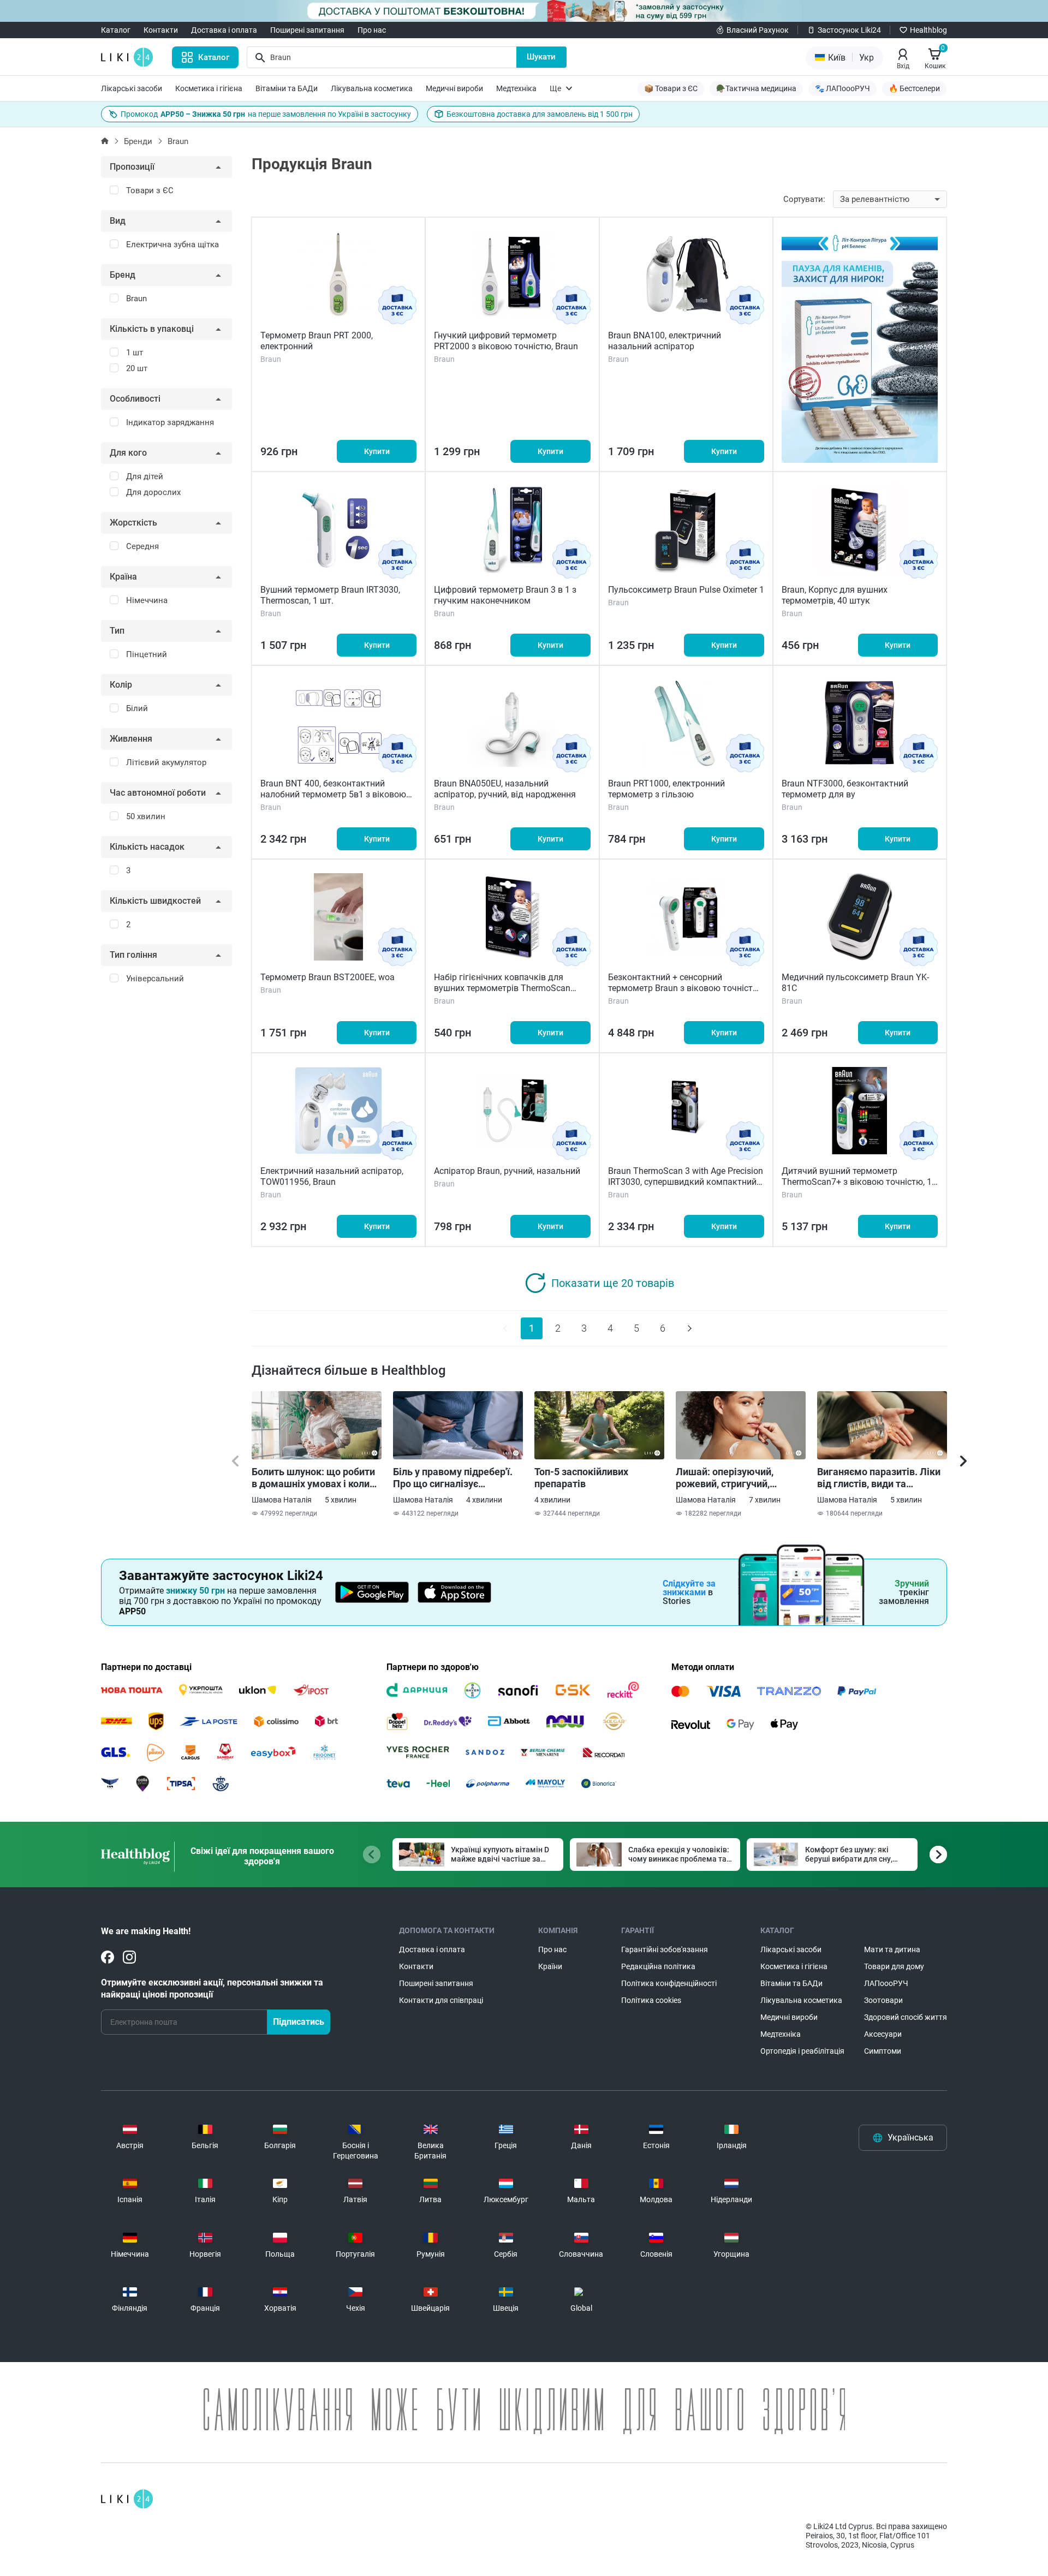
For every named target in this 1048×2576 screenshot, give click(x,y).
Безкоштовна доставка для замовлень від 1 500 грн (540, 114)
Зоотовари (883, 2000)
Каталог (116, 30)
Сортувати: (804, 199)
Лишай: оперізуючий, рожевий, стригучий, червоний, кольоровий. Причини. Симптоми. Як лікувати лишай (731, 1478)
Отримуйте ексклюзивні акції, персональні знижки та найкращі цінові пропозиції (212, 1988)
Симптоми (883, 2051)
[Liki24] (127, 2499)
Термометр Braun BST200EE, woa (327, 977)
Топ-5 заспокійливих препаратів (581, 1478)
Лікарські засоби (132, 88)
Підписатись (299, 2022)
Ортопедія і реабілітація (802, 2051)
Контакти (161, 30)
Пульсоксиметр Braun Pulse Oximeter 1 (686, 590)
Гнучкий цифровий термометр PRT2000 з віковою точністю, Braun (506, 341)
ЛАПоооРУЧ (886, 1983)
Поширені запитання (307, 30)
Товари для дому (894, 1966)
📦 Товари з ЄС (671, 88)
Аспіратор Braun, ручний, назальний (507, 1171)
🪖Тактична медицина (756, 88)
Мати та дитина (892, 1949)
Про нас (372, 30)
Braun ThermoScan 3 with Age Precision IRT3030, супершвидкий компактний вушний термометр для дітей (686, 1182)
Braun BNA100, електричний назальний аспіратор (665, 341)
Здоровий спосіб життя (906, 2017)
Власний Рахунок (758, 30)
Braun (178, 141)
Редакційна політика (658, 1966)
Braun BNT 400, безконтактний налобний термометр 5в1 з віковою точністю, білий (333, 794)
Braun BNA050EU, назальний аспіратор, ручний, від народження (505, 789)
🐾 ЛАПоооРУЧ (842, 88)
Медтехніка (516, 88)
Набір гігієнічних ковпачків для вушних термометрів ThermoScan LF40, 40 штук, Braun (502, 988)
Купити (377, 451)
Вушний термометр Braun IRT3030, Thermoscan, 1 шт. (330, 595)
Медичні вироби (454, 88)
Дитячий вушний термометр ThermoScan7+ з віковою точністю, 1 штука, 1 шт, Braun (857, 1182)
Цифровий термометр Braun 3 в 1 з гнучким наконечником (505, 595)
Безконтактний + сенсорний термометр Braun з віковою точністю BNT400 (684, 988)
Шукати (541, 57)
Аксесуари (883, 2034)
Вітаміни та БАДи (287, 88)
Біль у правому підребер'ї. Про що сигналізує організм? (453, 1478)
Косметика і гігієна (209, 88)
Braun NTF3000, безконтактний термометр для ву (845, 789)
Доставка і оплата (224, 30)
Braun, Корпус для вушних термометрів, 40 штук (835, 595)
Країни (550, 1966)
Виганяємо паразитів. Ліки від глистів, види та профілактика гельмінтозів (880, 1478)
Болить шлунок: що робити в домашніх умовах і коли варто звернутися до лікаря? (313, 1478)
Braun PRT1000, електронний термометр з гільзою (666, 789)
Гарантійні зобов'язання (665, 1949)
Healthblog (928, 30)
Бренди (138, 141)
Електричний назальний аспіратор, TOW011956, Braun (332, 1176)
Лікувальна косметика (372, 88)
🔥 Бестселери (914, 88)
